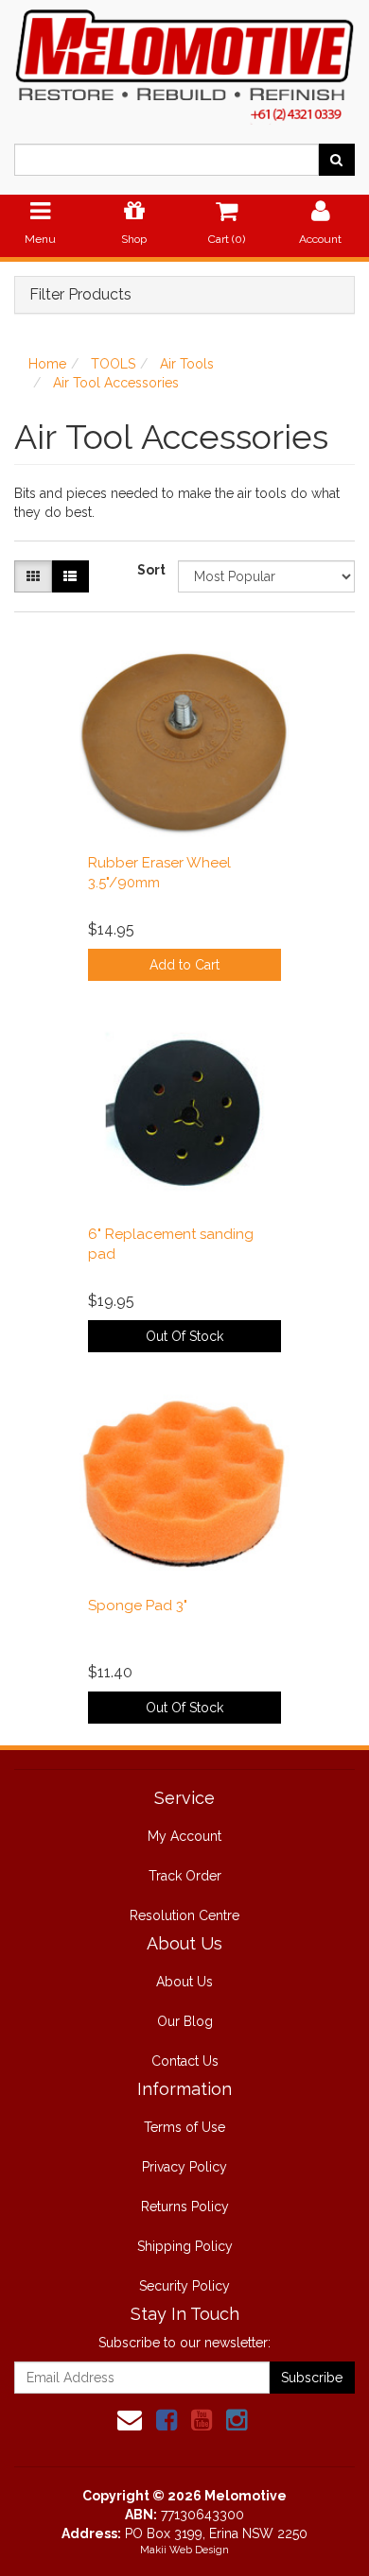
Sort (150, 570)
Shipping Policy (185, 2246)
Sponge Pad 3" (138, 1606)
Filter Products (80, 295)
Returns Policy (185, 2207)
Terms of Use (184, 2127)
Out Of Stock (184, 1336)
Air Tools (187, 364)
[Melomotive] (184, 61)
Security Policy (184, 2286)
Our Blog (185, 2021)
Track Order (185, 1876)
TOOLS (113, 364)
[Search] (336, 160)
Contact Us (185, 2061)
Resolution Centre (184, 1915)
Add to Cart (184, 965)
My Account (184, 1836)
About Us (184, 1982)
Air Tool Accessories (116, 383)
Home (47, 364)
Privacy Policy (184, 2167)
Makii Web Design (184, 2550)
